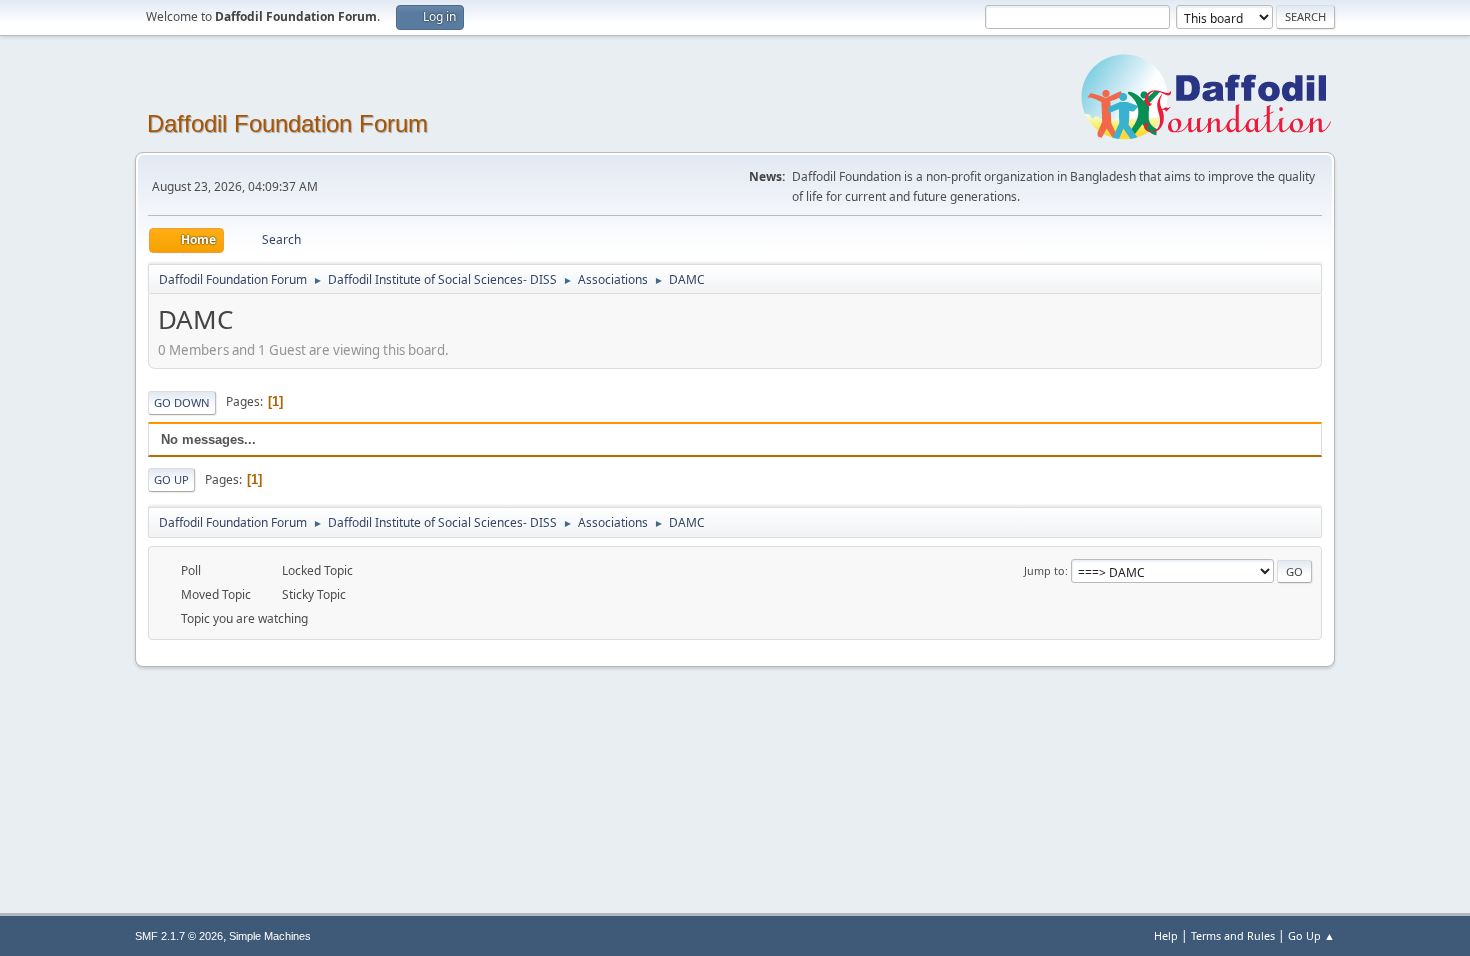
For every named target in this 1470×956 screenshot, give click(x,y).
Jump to (1044, 570)
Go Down (182, 402)
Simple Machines (270, 936)
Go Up (171, 479)
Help (1166, 935)
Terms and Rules (1233, 935)
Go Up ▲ (1311, 935)
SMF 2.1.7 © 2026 (179, 936)
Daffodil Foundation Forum (287, 123)
